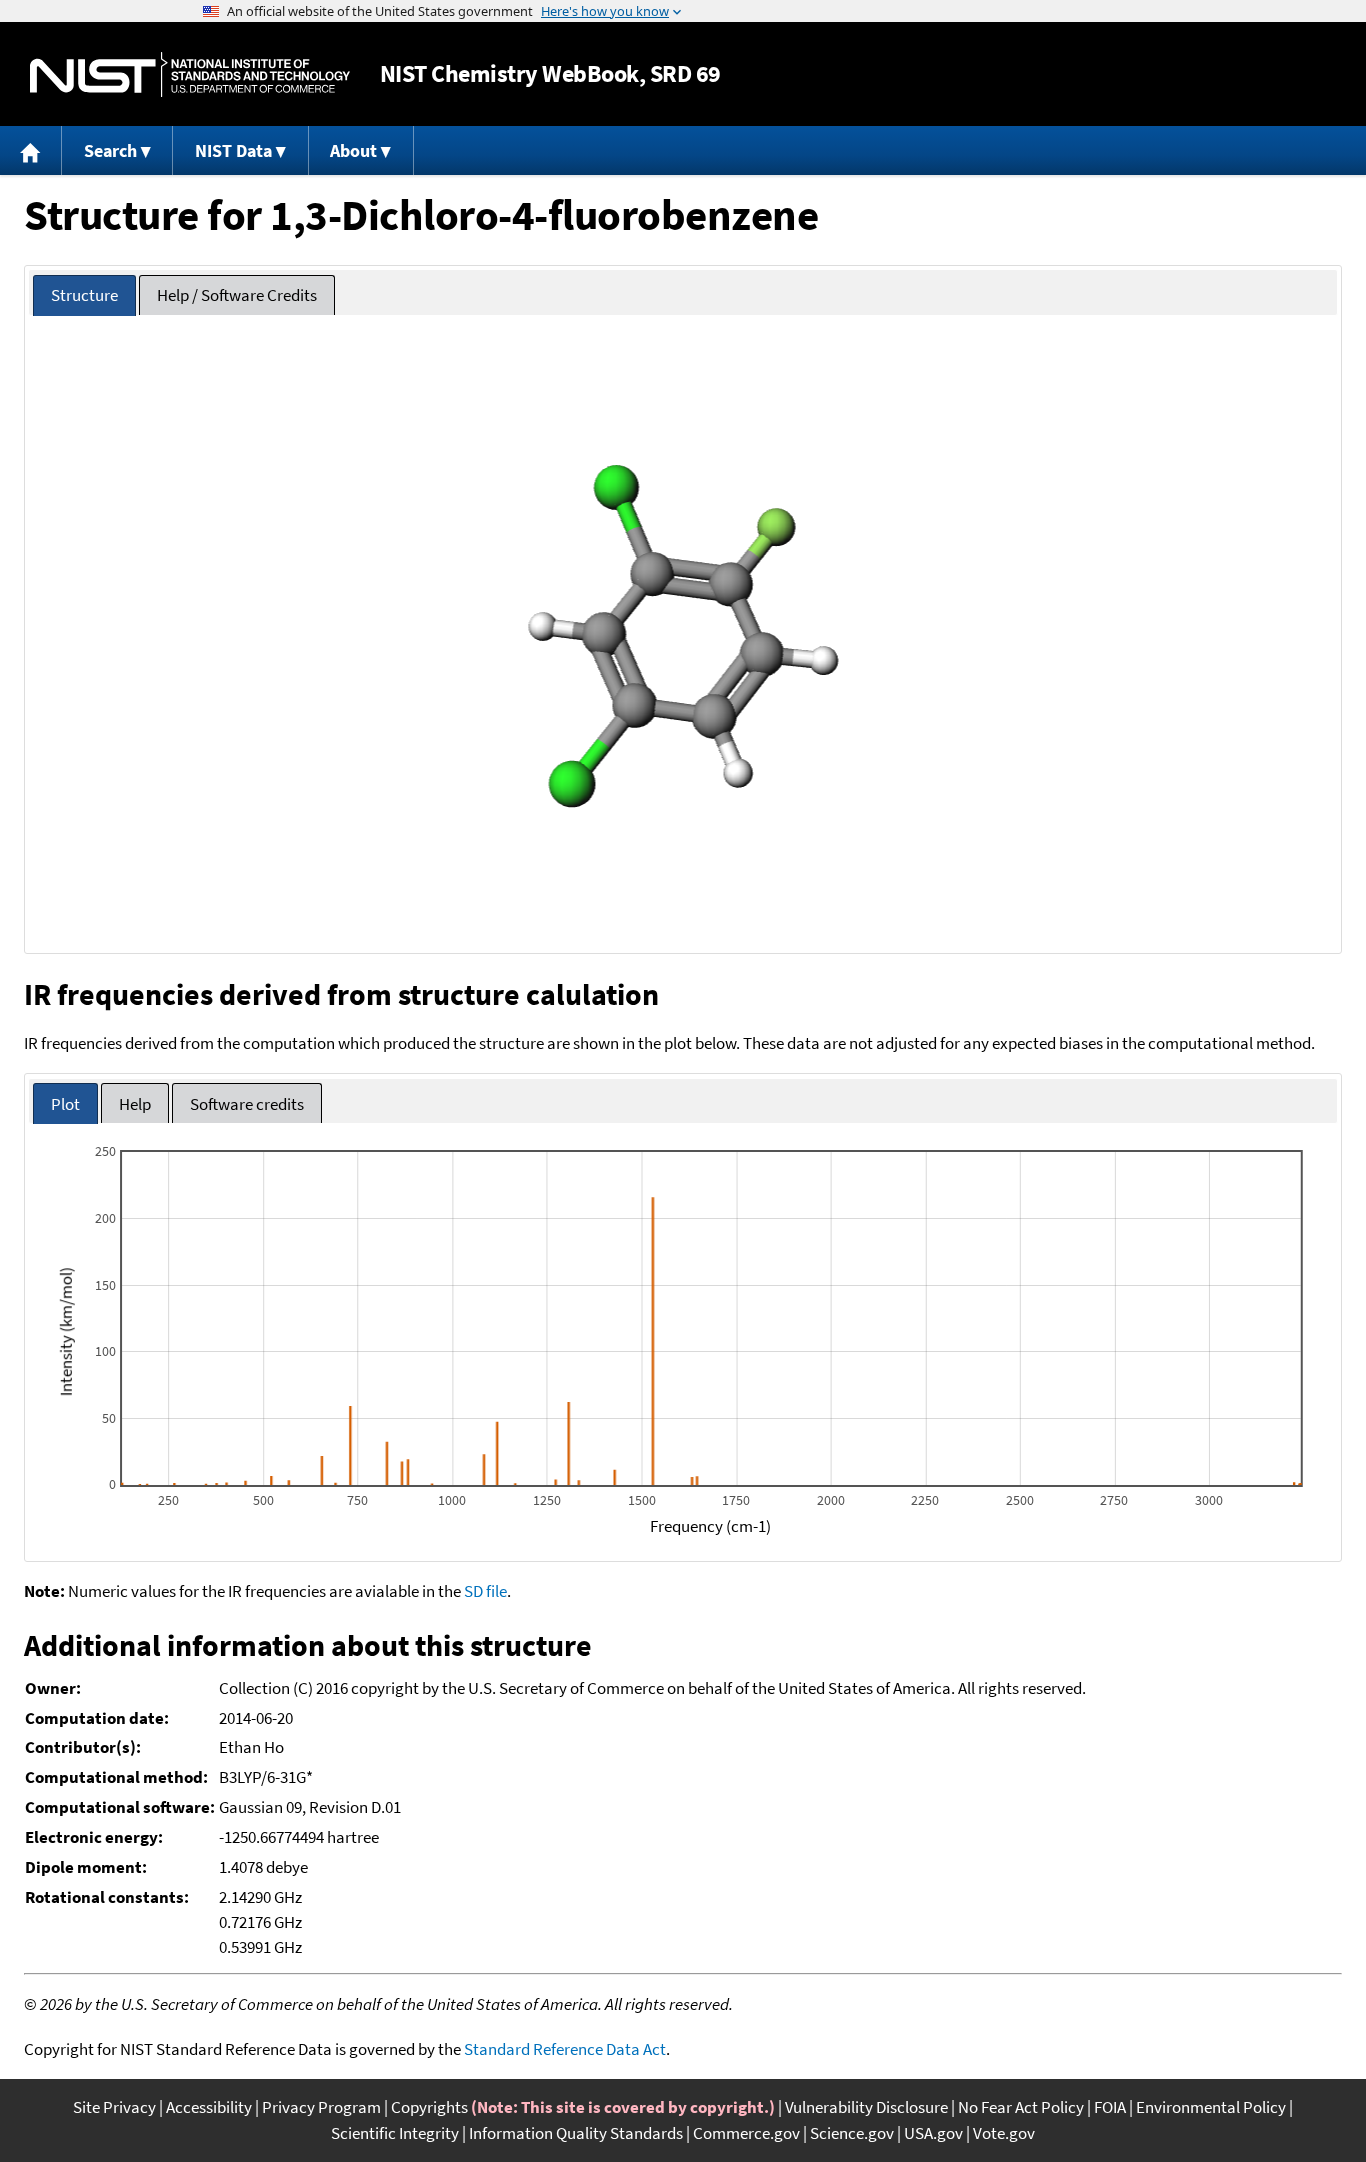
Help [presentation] (135, 1104)
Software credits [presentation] (247, 1104)
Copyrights (429, 2107)
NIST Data (233, 150)
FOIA (1110, 2107)
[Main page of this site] (31, 150)
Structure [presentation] (84, 295)
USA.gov (933, 2133)
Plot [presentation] (65, 1104)
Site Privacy (114, 2107)
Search (110, 150)
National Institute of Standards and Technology (190, 74)
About (353, 150)
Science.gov (852, 2133)
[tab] (84, 295)
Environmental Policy (1211, 2107)
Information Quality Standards (576, 2133)
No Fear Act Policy (1021, 2107)
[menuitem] (31, 150)
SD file (485, 1591)
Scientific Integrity (395, 2133)
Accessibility (209, 2107)
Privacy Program (321, 2107)
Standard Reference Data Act (565, 2049)
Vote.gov (1004, 2133)
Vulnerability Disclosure (866, 2107)
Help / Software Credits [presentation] (237, 295)
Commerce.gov (746, 2133)
